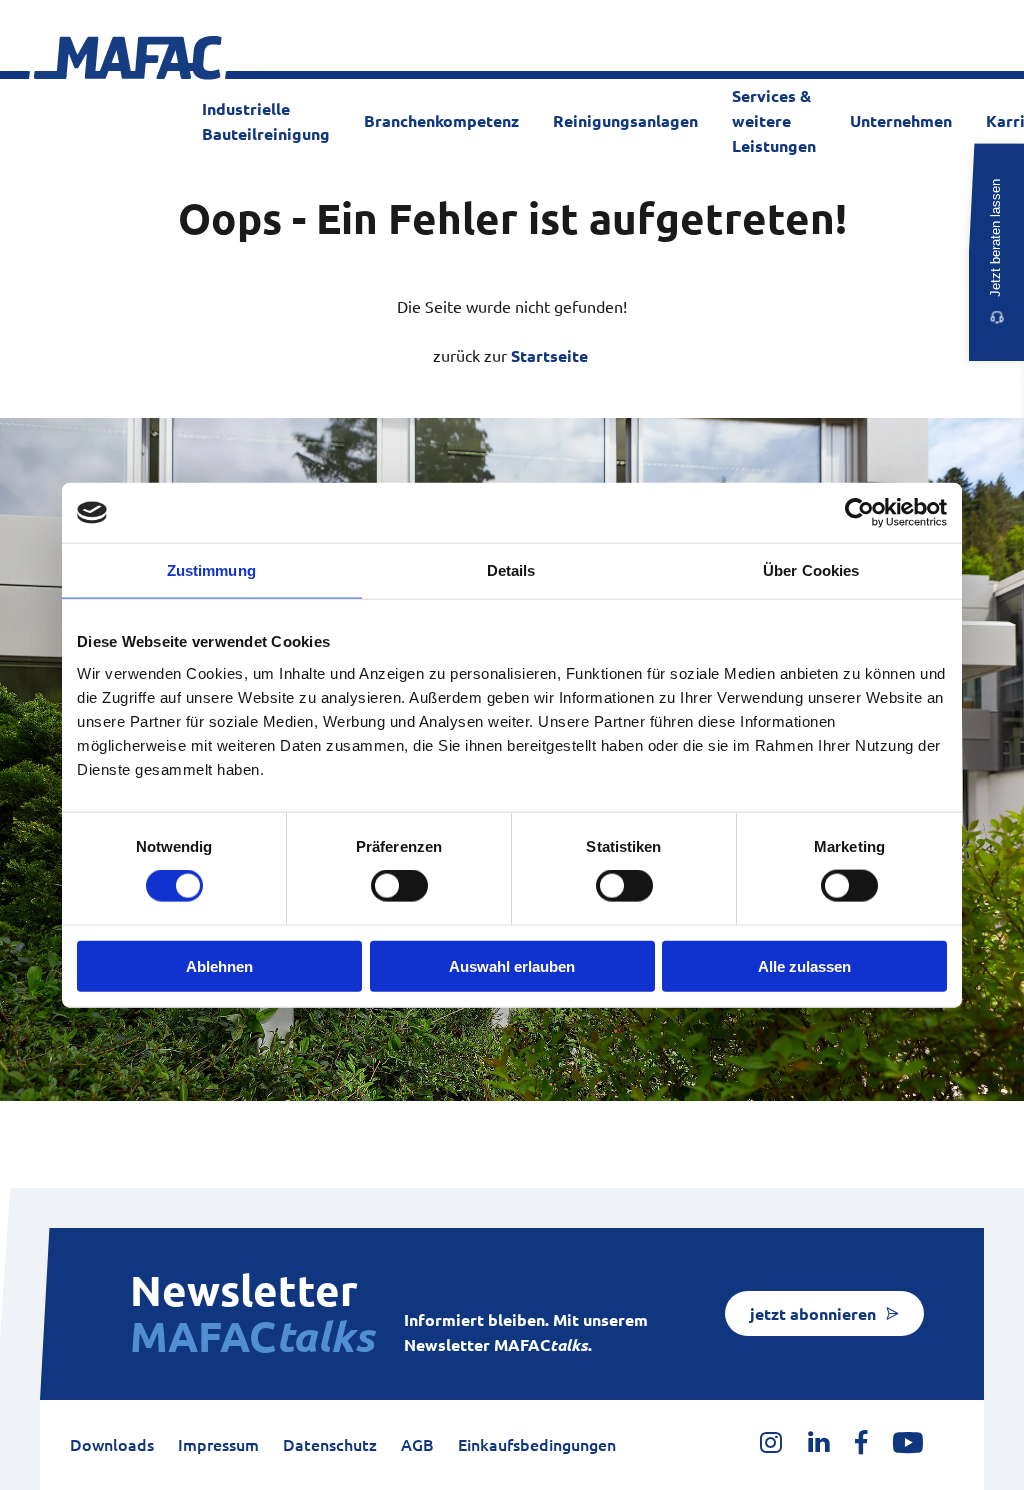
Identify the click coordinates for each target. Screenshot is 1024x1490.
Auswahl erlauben (512, 965)
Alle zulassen (804, 965)
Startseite (549, 356)
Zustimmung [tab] (211, 570)
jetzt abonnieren (813, 1314)
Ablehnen (219, 965)
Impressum (218, 1445)
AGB (417, 1445)
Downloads (112, 1445)
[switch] (399, 886)
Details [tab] (511, 570)
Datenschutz (330, 1445)
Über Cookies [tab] (811, 570)
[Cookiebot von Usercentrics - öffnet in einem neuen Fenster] (859, 513)
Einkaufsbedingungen (537, 1445)
